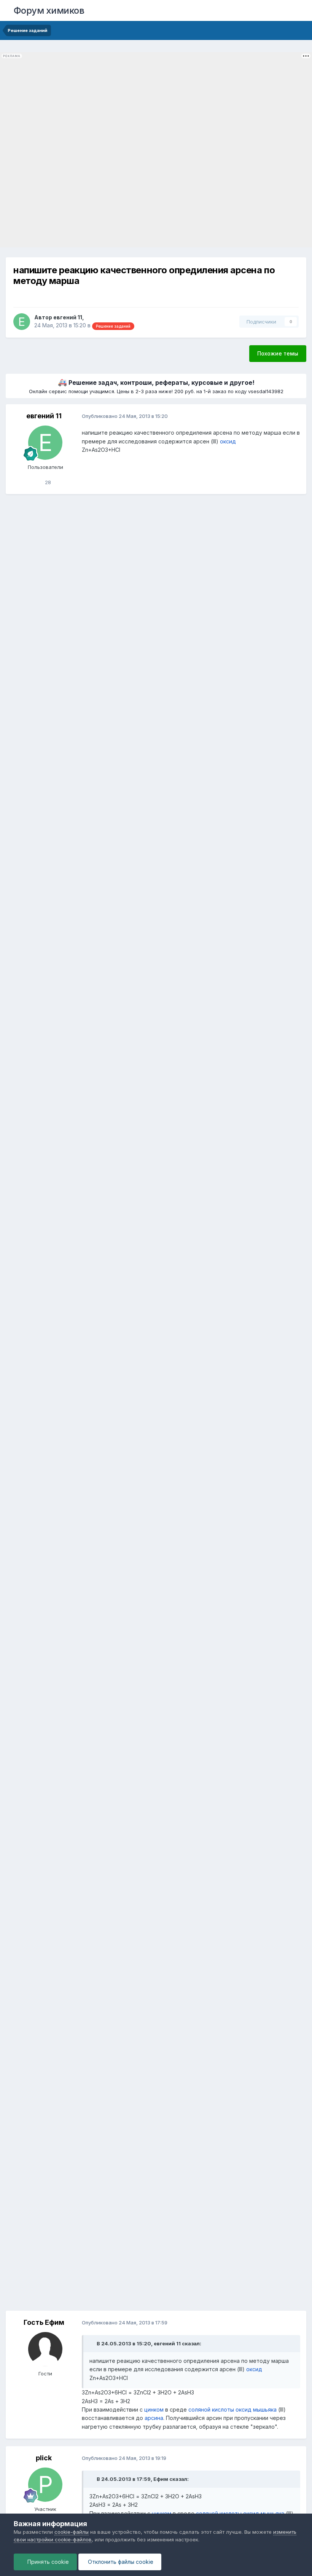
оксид (228, 441)
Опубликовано (125, 416)
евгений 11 (68, 317)
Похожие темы (278, 353)
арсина (154, 2418)
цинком (154, 2409)
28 (47, 482)
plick (44, 2458)
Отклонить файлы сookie (120, 2562)
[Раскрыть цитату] (92, 2343)
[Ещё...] (293, 416)
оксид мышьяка (256, 2409)
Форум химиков (49, 10)
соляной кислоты (211, 2409)
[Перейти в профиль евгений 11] (22, 322)
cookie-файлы (72, 2532)
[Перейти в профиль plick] (45, 2485)
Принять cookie (47, 2562)
